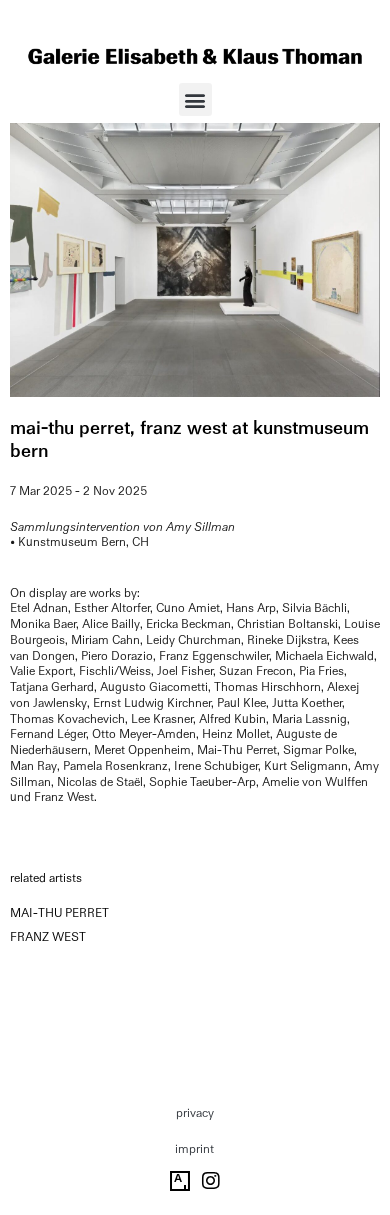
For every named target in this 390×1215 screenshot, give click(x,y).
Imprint (194, 1149)
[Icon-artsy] (180, 1181)
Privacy (195, 1113)
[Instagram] (211, 1181)
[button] (195, 99)
